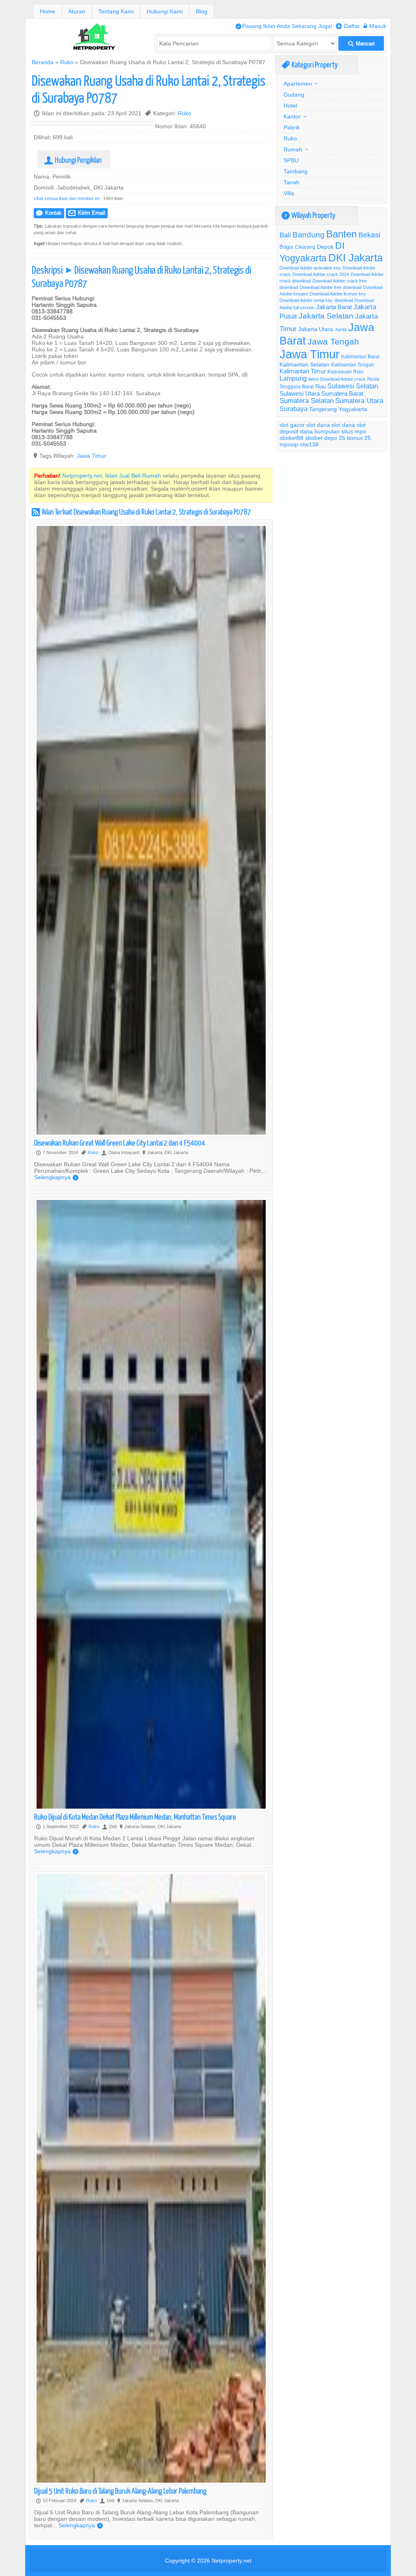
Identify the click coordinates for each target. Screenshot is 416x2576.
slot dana (318, 425)
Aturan (77, 11)
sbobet (314, 438)
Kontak (49, 213)
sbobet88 (291, 438)
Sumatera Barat (342, 393)
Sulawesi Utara (300, 393)
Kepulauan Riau (346, 372)
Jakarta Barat (334, 307)
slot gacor (292, 425)
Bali (285, 235)
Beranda (43, 62)
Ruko (67, 62)
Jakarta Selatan (326, 316)
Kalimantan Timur (303, 371)
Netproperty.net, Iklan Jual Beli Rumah (112, 476)
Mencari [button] (361, 44)
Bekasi (369, 235)
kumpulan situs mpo (340, 431)
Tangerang (323, 409)
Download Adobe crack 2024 (321, 274)
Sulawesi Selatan (353, 386)
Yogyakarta (353, 409)
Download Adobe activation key (310, 268)
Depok (325, 247)
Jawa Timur (92, 456)
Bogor (286, 247)
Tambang (296, 171)
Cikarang (305, 247)
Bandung (309, 235)
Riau (321, 386)
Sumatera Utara (359, 401)
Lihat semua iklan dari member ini (66, 198)
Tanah (291, 182)
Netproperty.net (232, 2561)
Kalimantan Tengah (353, 365)
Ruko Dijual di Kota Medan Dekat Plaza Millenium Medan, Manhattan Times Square (135, 1817)
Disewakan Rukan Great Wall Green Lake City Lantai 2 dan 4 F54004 (120, 1143)
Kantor (292, 116)
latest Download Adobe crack (337, 379)
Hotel (290, 106)
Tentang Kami (116, 11)
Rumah (293, 149)
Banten (341, 234)
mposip (289, 444)
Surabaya (294, 409)
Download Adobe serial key (306, 300)
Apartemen (298, 84)
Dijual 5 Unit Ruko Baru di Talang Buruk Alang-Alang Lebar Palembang (120, 2491)
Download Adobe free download (331, 287)
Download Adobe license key (338, 294)
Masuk (375, 26)
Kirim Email (87, 213)
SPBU (291, 160)
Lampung (293, 378)
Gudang (294, 95)
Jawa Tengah (333, 342)
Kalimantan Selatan (304, 364)
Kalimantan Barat (360, 356)
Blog (201, 11)
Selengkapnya (56, 1177)
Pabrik (292, 127)
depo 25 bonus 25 (348, 438)
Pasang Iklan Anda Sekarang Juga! (284, 26)
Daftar (348, 26)
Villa (289, 193)
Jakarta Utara (316, 329)
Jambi (341, 330)
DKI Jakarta (355, 257)
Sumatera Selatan (307, 401)
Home (48, 11)
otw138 (309, 444)
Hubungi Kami (165, 11)
